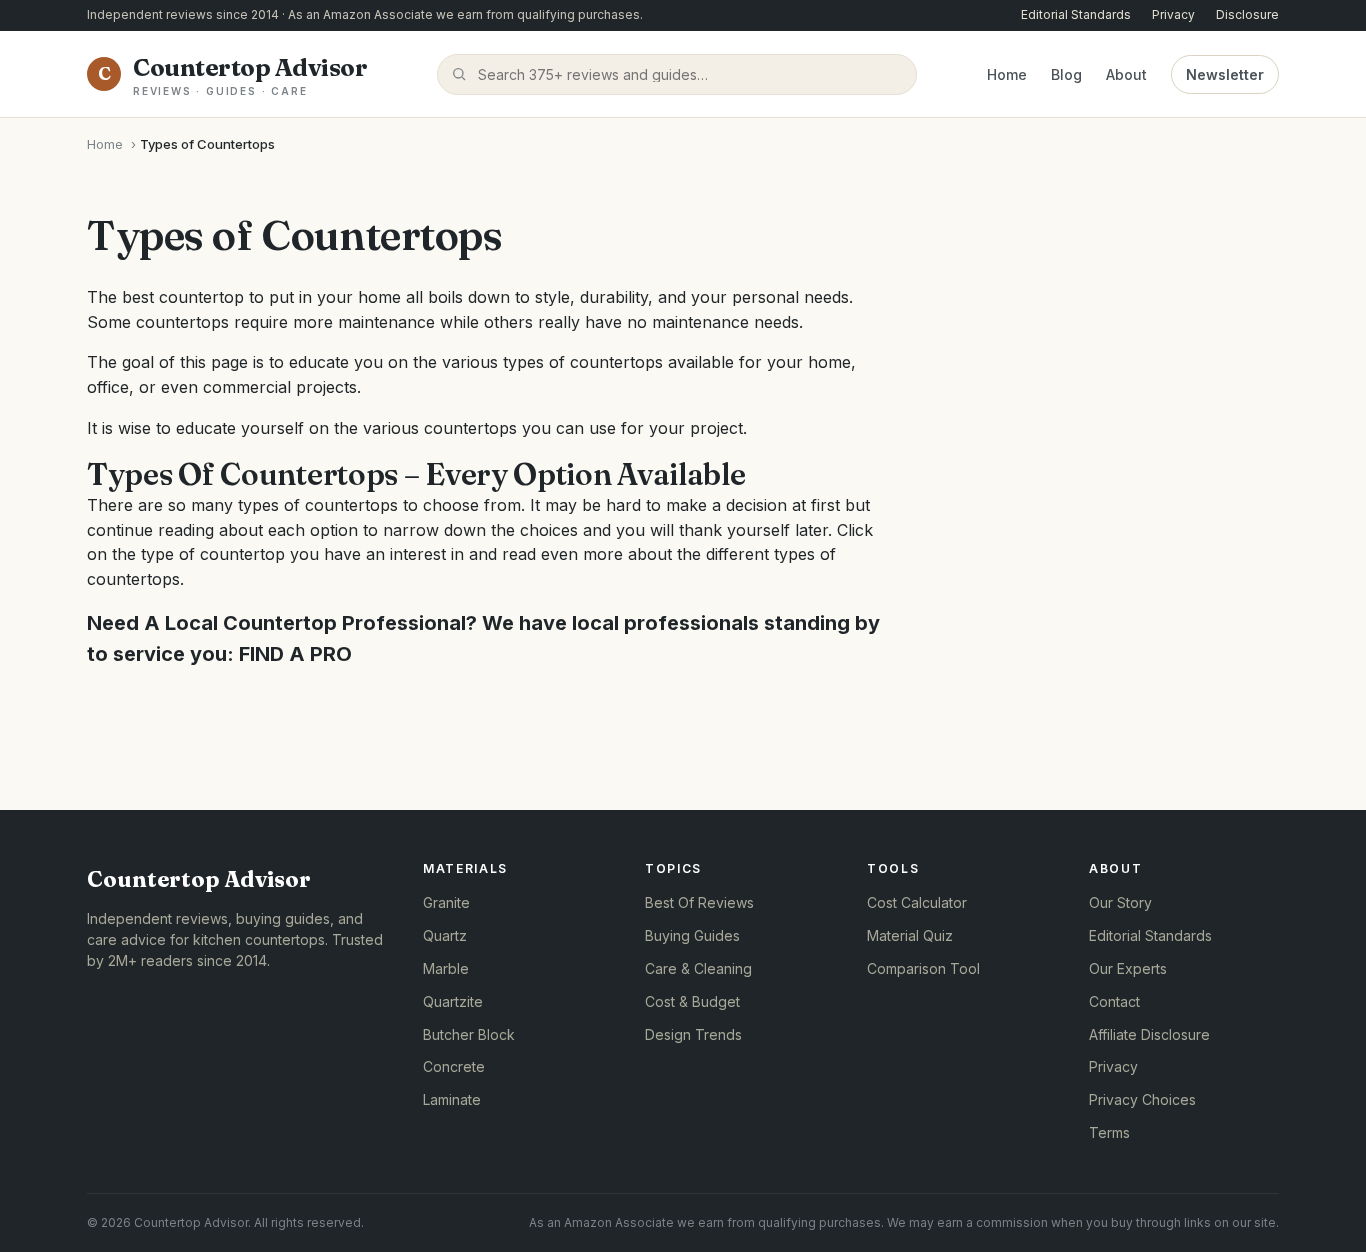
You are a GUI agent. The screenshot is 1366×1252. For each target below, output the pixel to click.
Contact (1114, 1001)
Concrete (454, 1066)
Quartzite (453, 1001)
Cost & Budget (692, 1001)
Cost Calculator (917, 902)
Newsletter (1225, 73)
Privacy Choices (1142, 1099)
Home (1007, 73)
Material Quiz (910, 935)
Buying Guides (692, 935)
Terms (1109, 1132)
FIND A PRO (295, 654)
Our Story (1120, 902)
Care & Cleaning (698, 968)
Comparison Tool (923, 968)
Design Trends (693, 1034)
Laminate (452, 1099)
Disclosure (1247, 14)
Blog (1066, 73)
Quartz (445, 935)
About (1126, 73)
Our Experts (1128, 968)
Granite (446, 902)
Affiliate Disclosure (1149, 1034)
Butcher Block (469, 1034)
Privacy (1173, 14)
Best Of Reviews (699, 902)
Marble (446, 968)
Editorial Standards (1076, 14)
